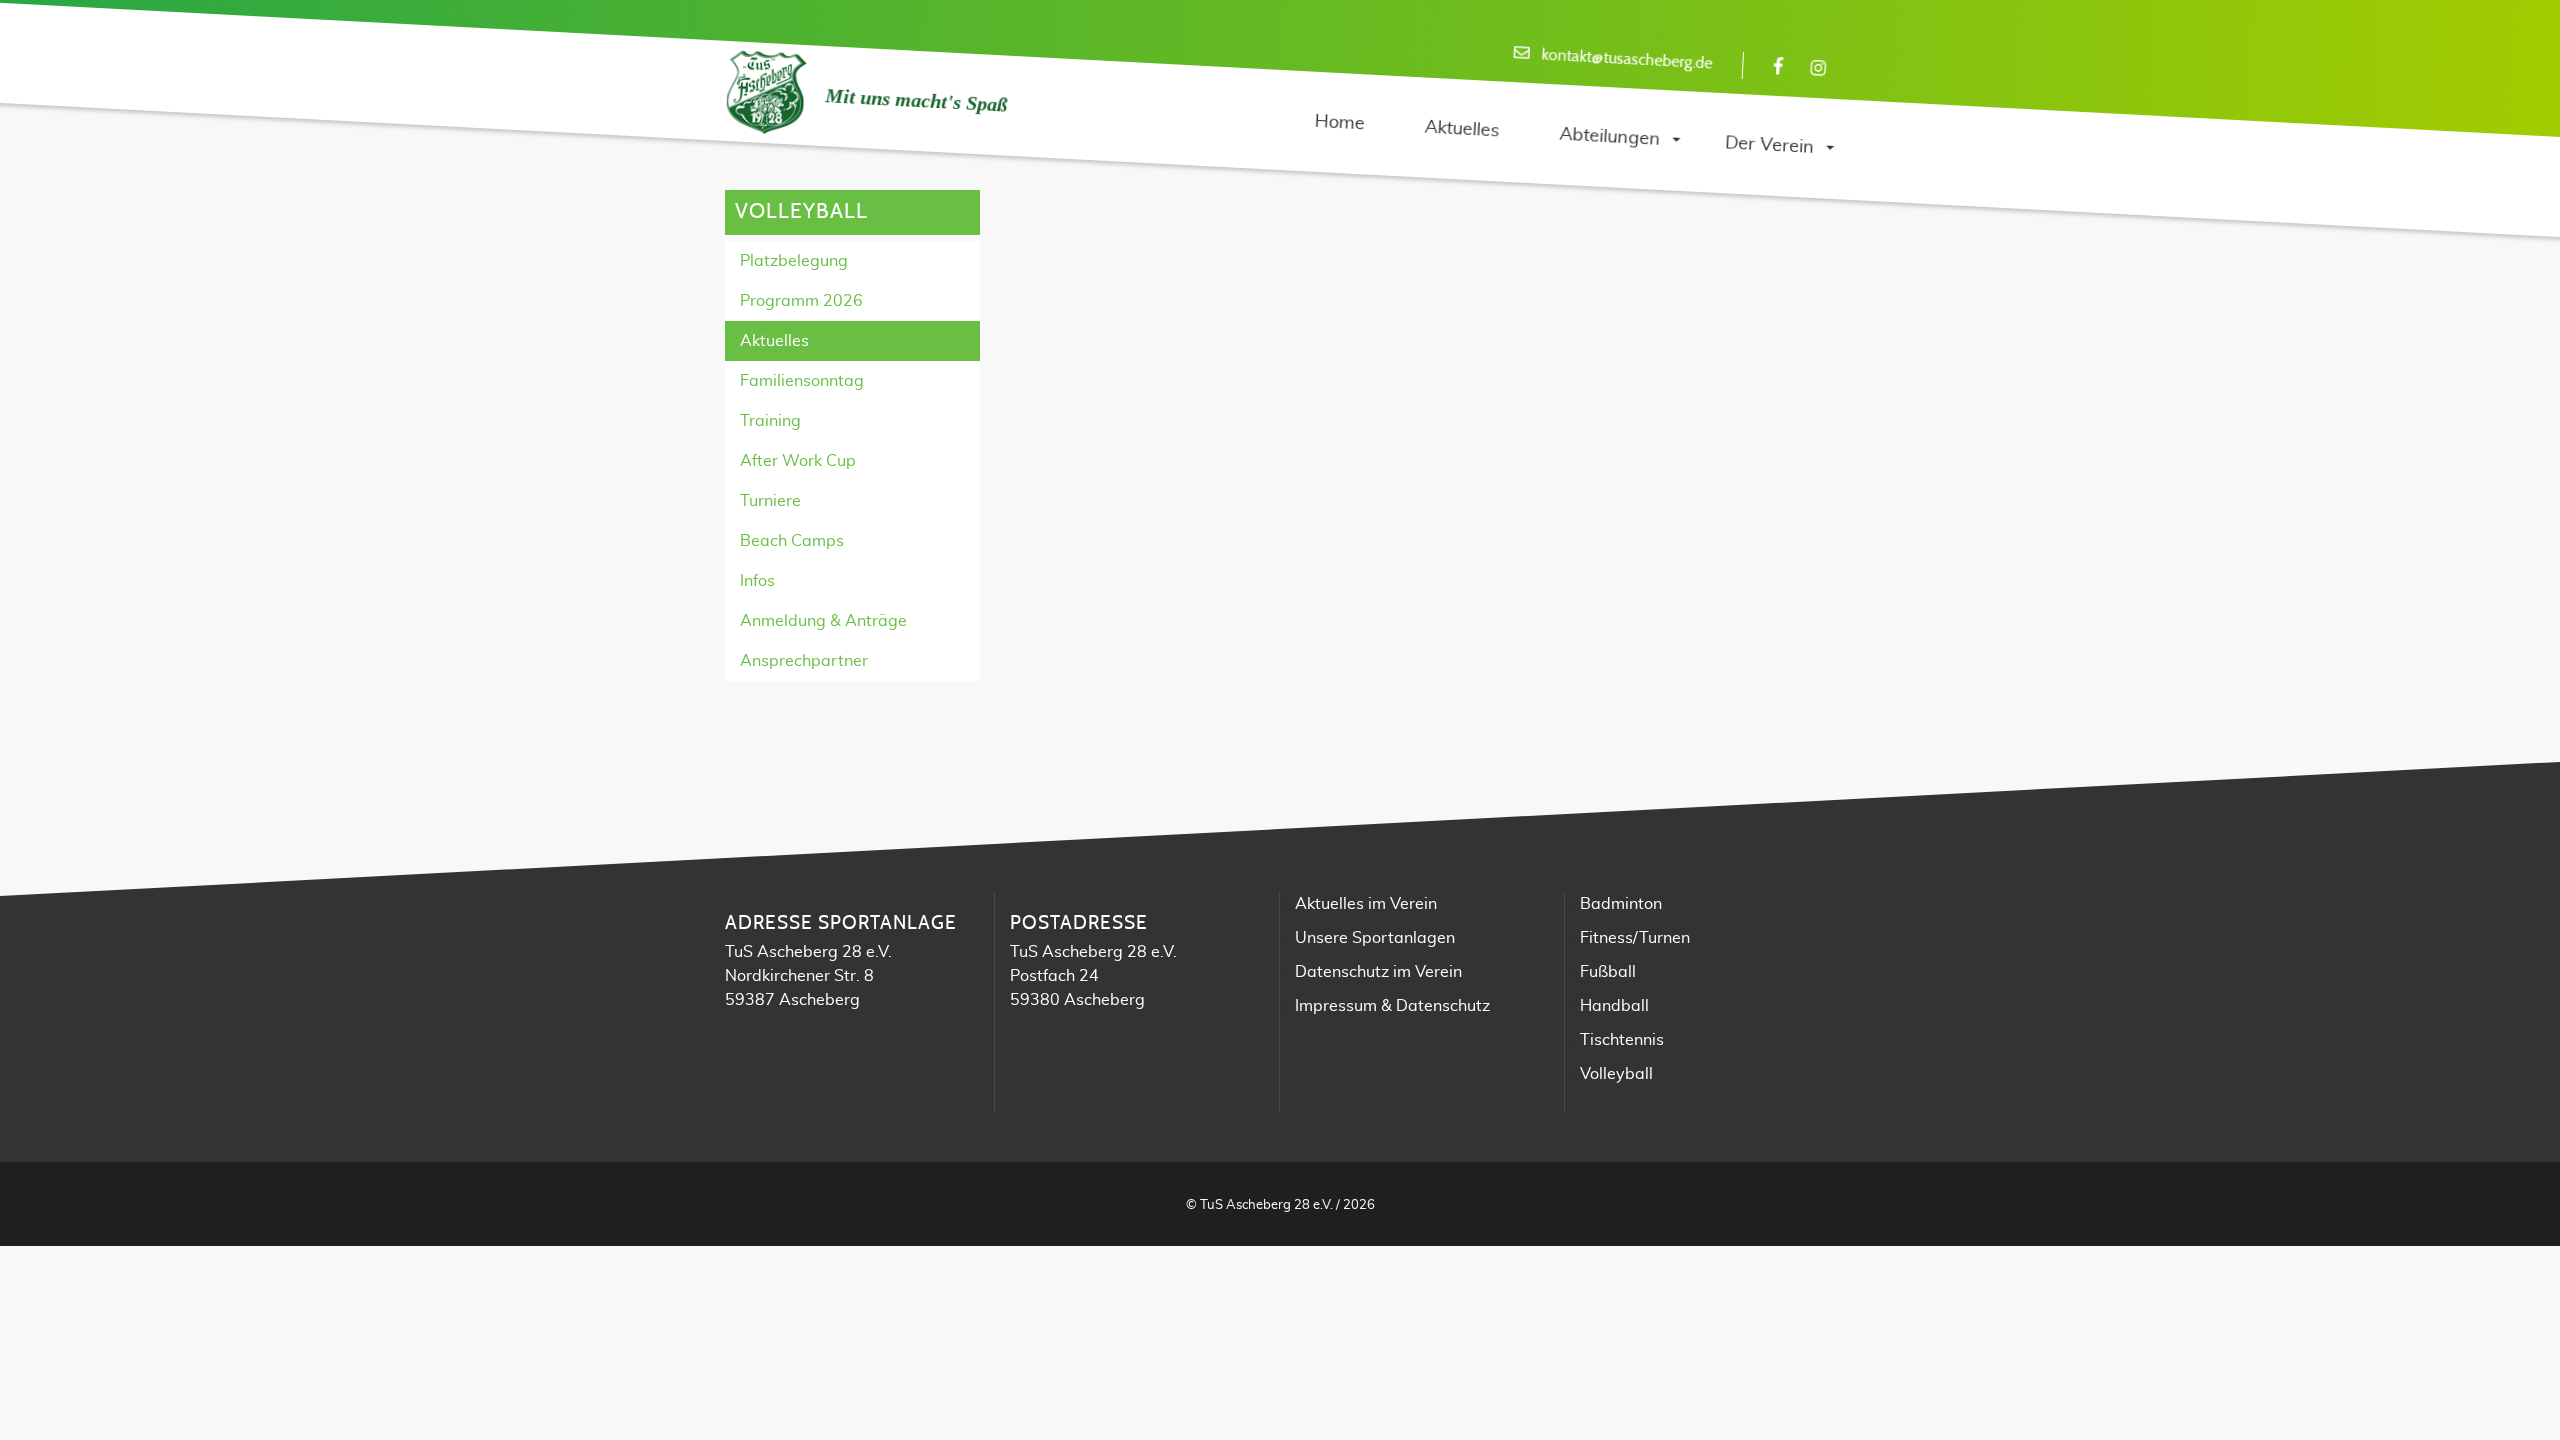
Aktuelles (774, 341)
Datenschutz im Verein (1378, 972)
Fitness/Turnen (1635, 938)
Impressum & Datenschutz (1392, 1006)
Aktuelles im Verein (1366, 904)
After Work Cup (798, 461)
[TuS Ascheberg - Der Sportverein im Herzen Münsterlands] (765, 93)
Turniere (770, 501)
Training (770, 421)
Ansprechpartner (804, 661)
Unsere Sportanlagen (1375, 938)
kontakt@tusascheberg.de (1627, 59)
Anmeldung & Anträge (823, 621)
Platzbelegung (794, 261)
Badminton (1621, 904)
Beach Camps (792, 541)
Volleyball (1616, 1074)
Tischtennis (1622, 1040)
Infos (757, 581)
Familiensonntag (802, 381)
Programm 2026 (801, 301)
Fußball (1608, 972)
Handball (1614, 1006)
